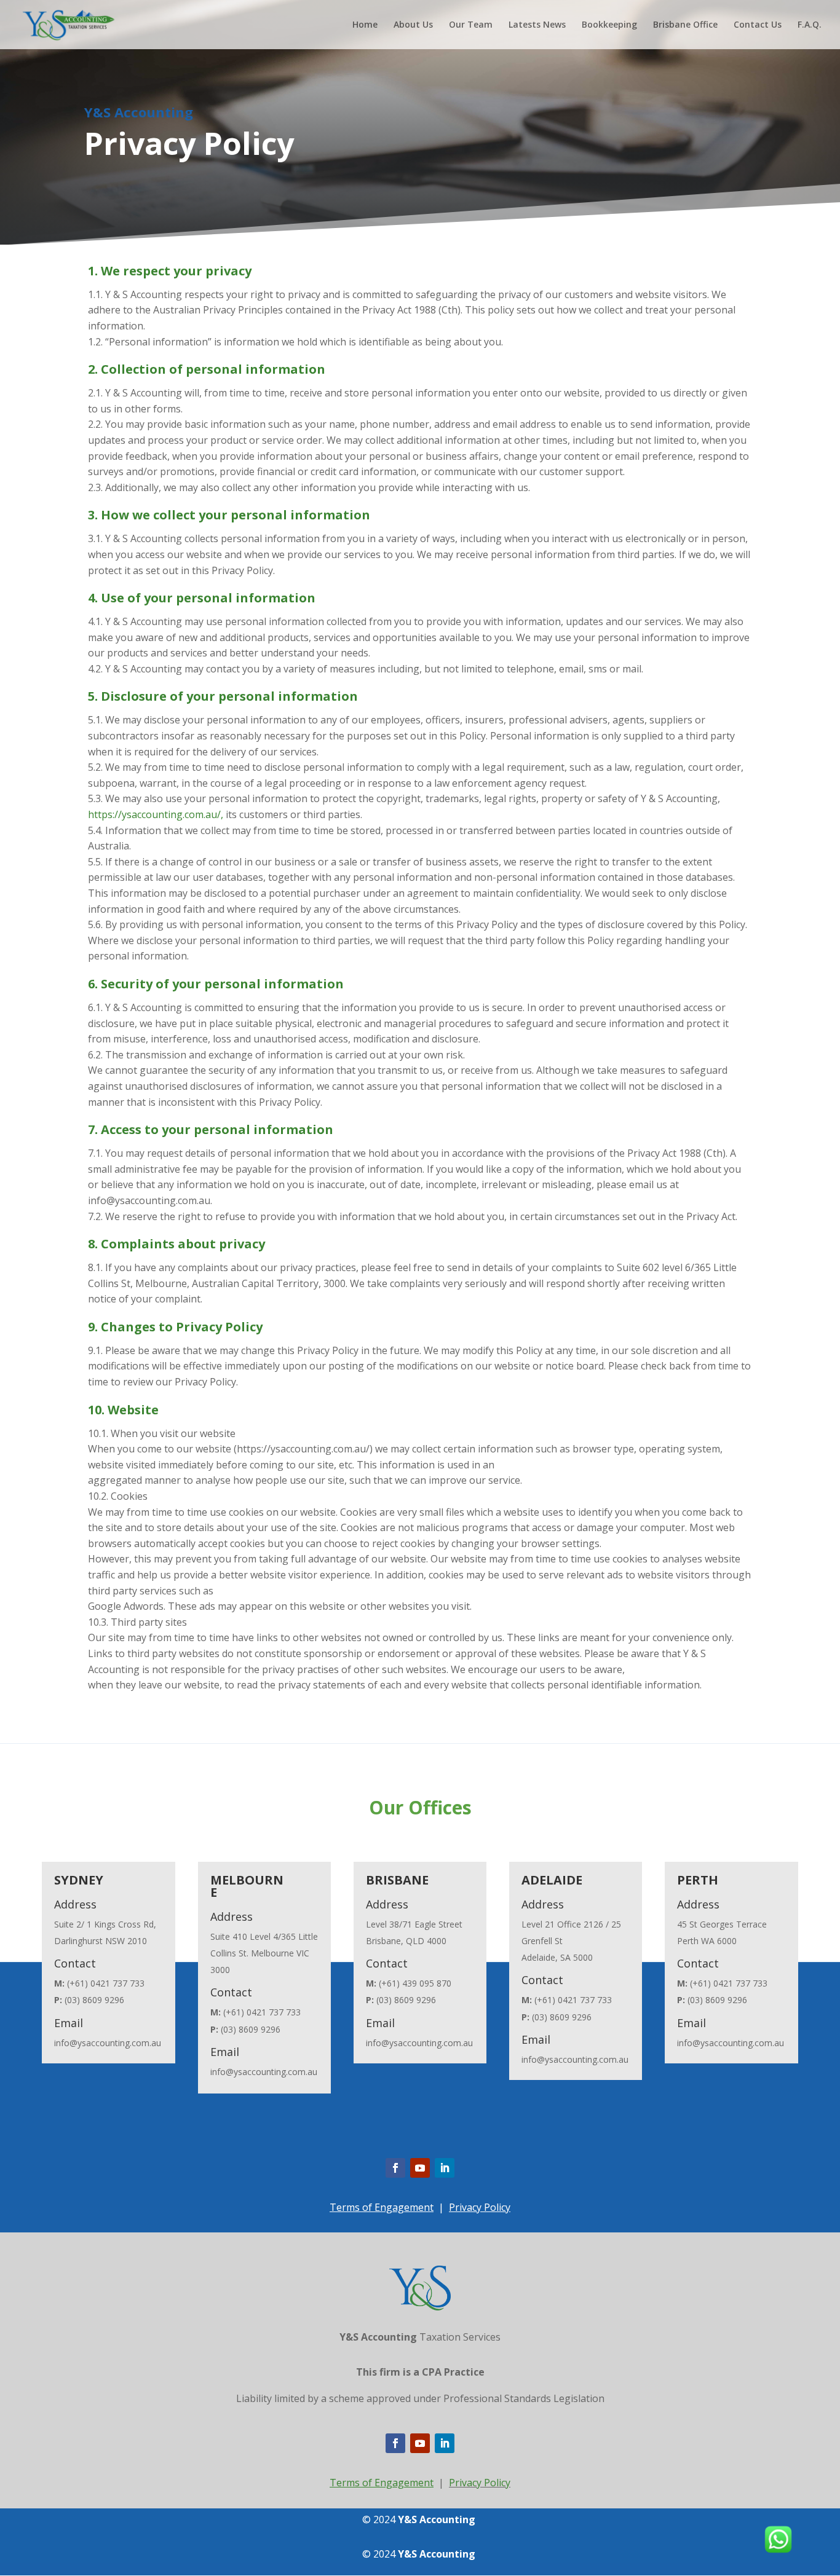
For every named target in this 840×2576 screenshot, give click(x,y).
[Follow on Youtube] (420, 2168)
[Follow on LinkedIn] (445, 2168)
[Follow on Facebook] (395, 2168)
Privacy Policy (480, 2207)
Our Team (471, 25)
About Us (413, 25)
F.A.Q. (810, 25)
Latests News (537, 25)
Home (365, 25)
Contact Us (758, 25)
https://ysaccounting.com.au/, (156, 814)
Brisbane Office (685, 25)
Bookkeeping (609, 25)
